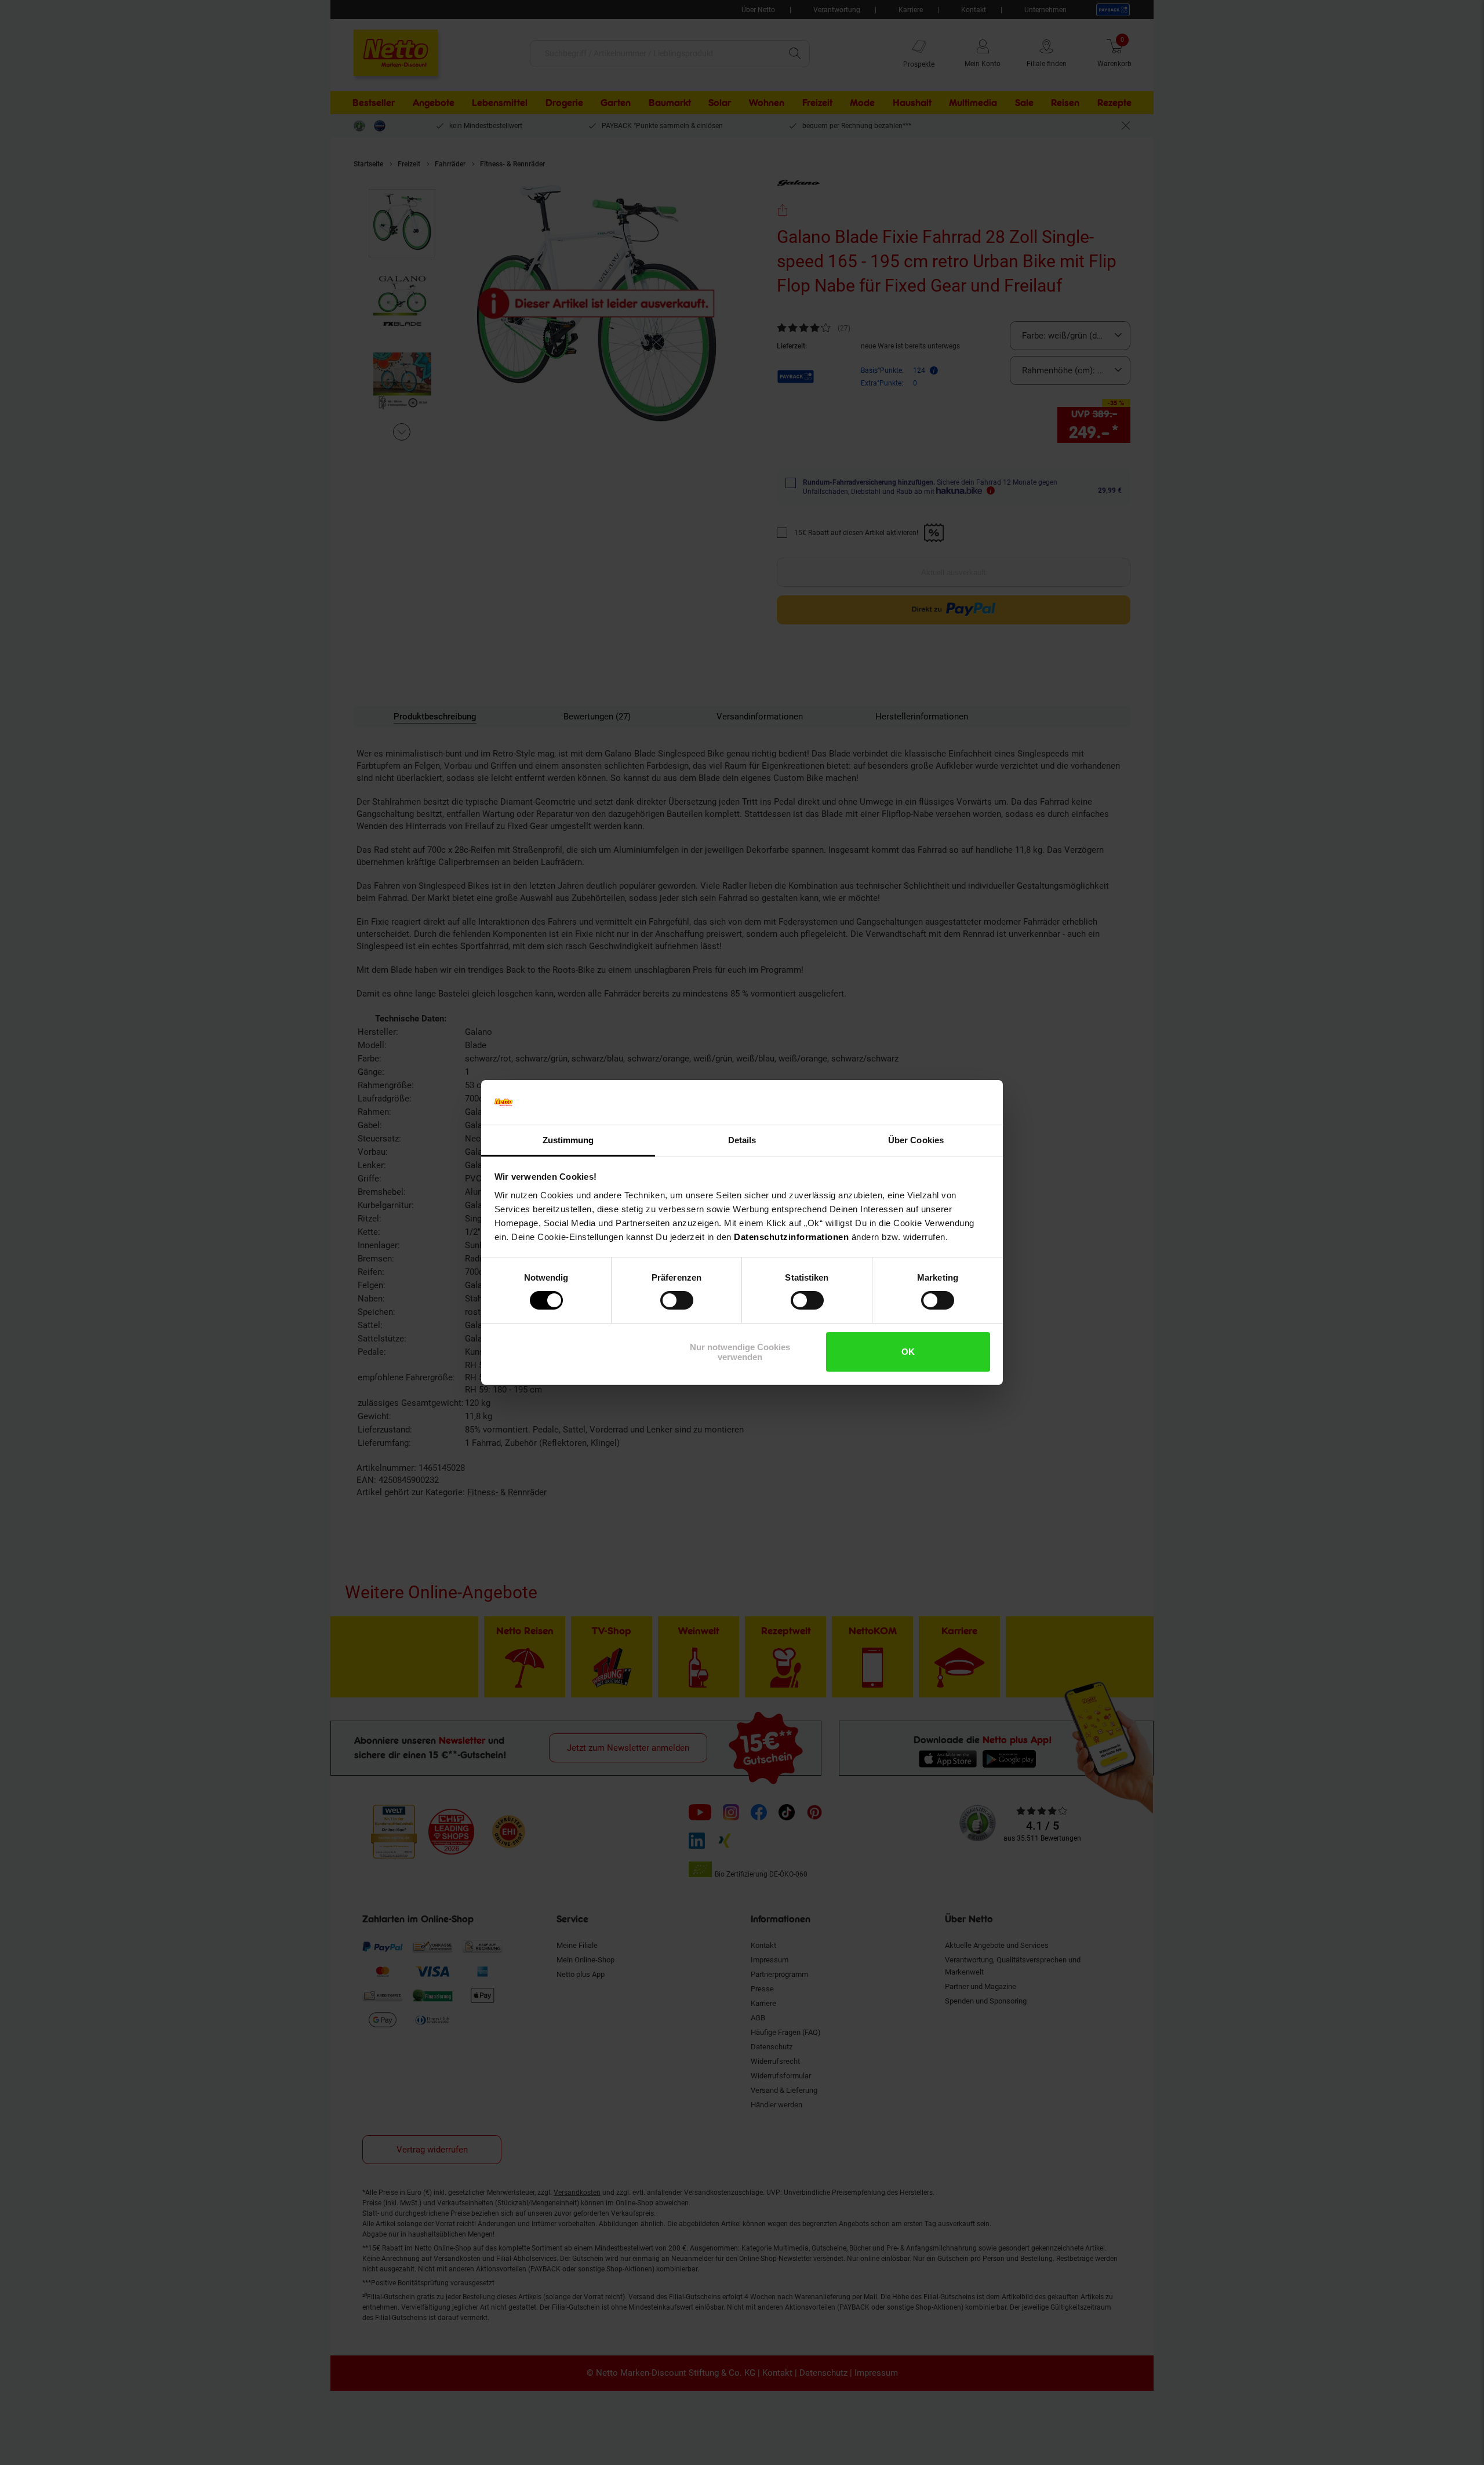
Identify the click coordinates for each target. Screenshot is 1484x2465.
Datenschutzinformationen (791, 1237)
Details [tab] (742, 1140)
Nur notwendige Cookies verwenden (740, 1352)
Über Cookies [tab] (916, 1140)
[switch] (677, 1300)
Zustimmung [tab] (568, 1140)
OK (908, 1352)
